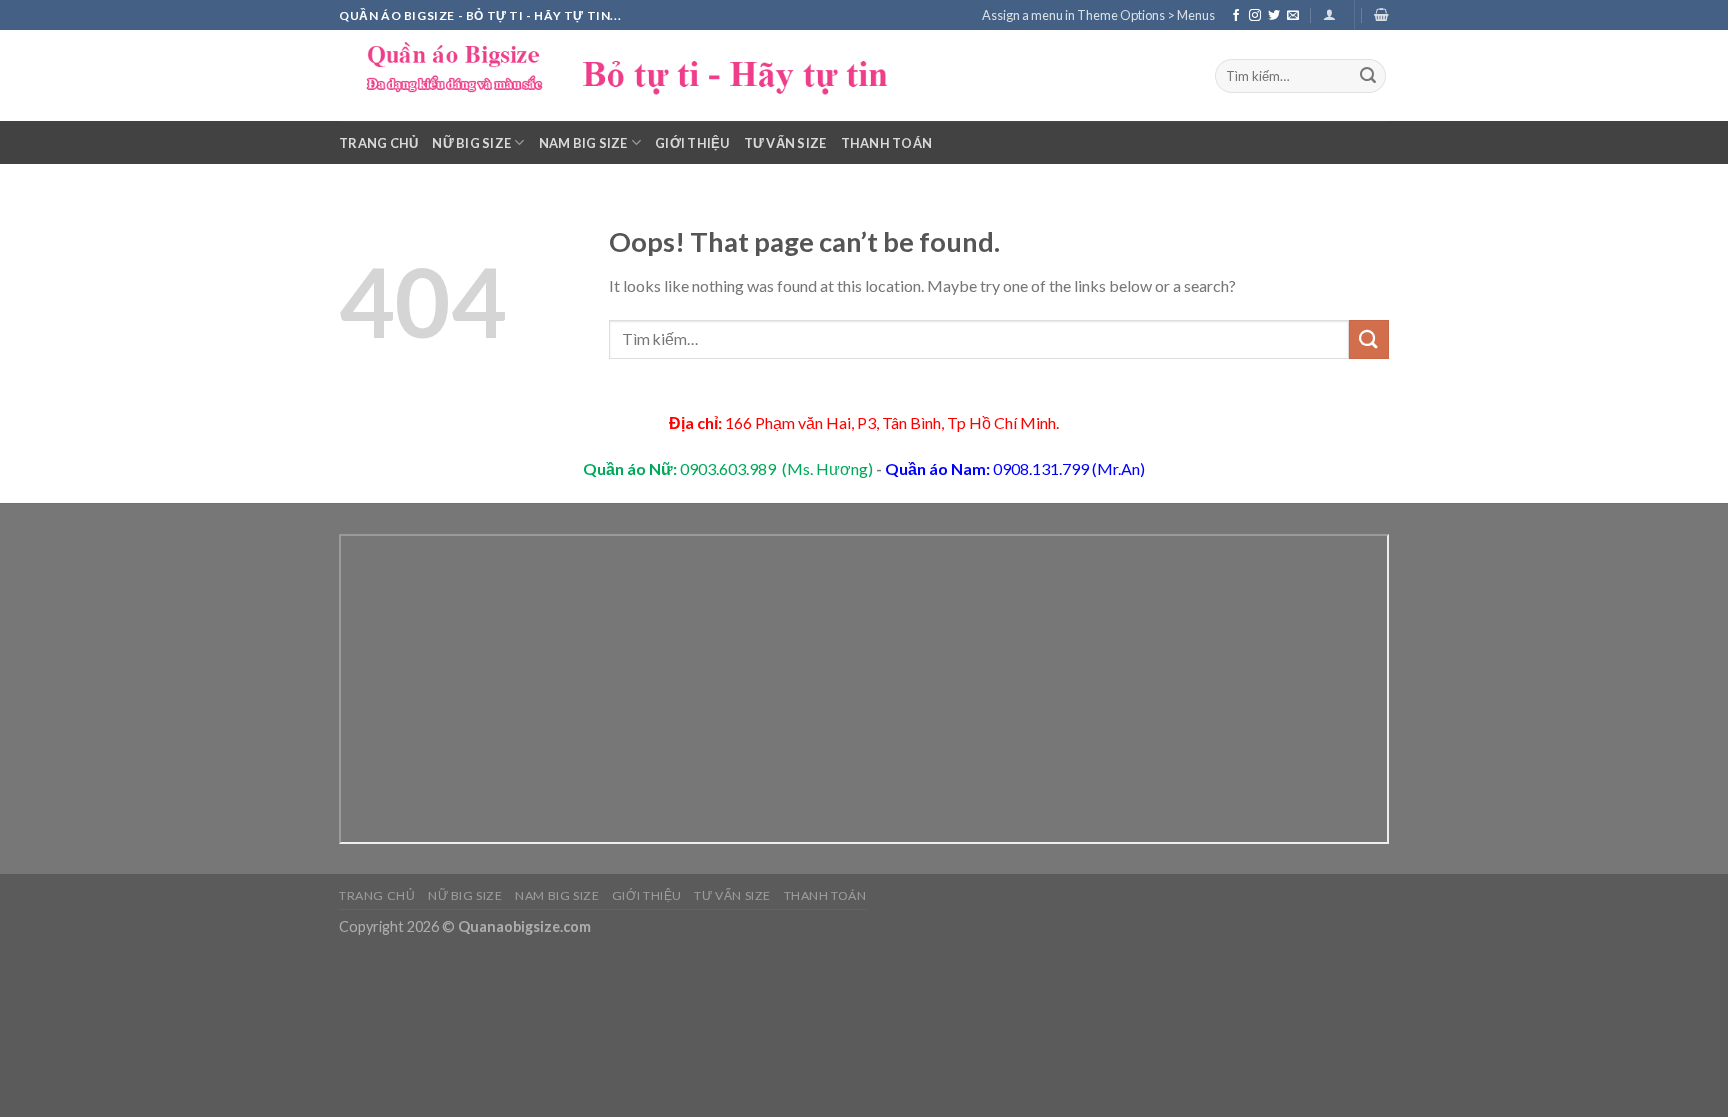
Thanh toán (887, 143)
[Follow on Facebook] (1236, 16)
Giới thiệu (692, 143)
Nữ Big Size (471, 143)
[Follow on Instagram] (1255, 16)
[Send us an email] (1293, 16)
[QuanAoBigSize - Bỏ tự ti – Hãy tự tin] (639, 75)
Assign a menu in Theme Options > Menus (1098, 15)
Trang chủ (378, 143)
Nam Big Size (583, 143)
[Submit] (1368, 76)
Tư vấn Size (785, 143)
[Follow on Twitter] (1274, 16)
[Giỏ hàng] (1381, 14)
